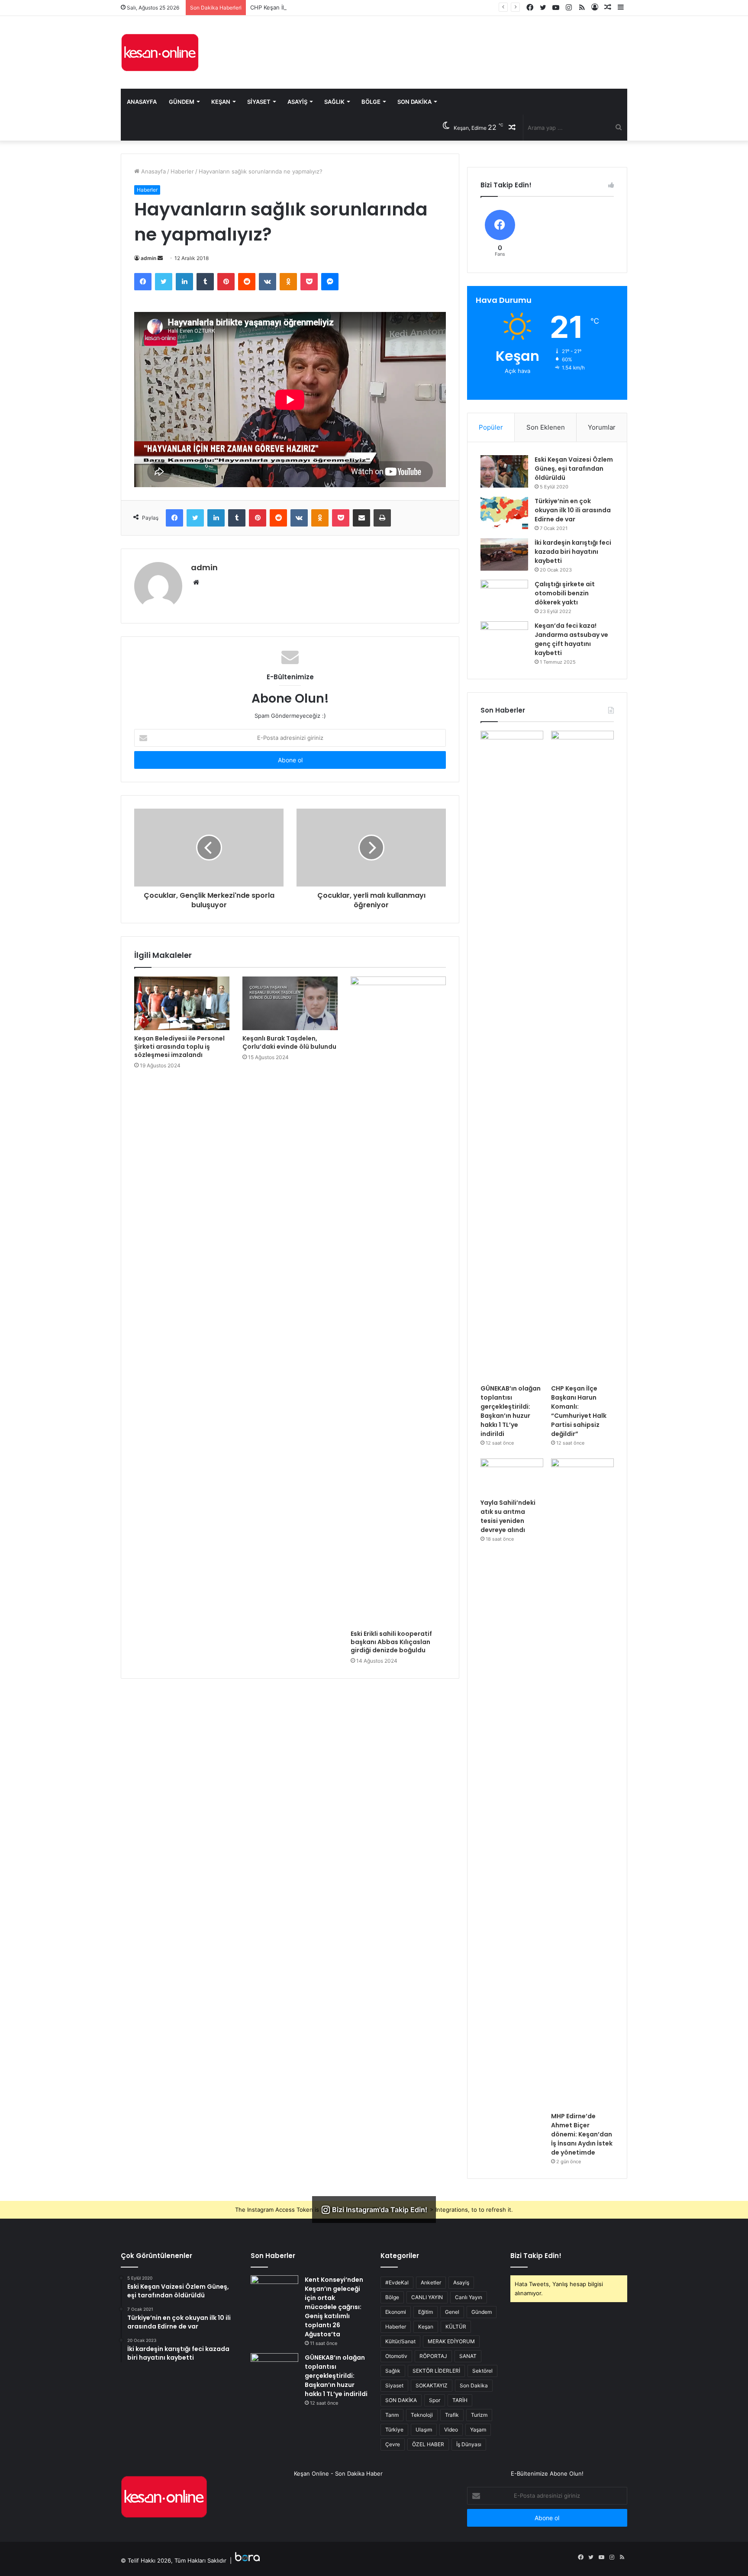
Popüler (491, 427)
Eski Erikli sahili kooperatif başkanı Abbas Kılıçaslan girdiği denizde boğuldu (391, 1642)
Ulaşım (424, 2430)
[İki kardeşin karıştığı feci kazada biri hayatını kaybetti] (504, 554)
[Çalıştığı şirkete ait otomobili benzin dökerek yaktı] (504, 596)
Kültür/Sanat (400, 2341)
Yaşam (478, 2430)
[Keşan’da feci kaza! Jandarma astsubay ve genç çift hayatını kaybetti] (504, 638)
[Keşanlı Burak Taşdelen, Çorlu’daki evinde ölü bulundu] (290, 1003)
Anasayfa (142, 102)
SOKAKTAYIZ (432, 2385)
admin (148, 258)
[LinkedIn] (184, 282)
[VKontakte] (268, 282)
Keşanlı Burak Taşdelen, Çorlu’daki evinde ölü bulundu (289, 1042)
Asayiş (297, 102)
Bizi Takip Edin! (536, 2256)
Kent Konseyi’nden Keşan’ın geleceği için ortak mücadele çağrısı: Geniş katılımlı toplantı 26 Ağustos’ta (334, 2307)
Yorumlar (602, 427)
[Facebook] (143, 282)
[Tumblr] (205, 282)
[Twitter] (164, 282)
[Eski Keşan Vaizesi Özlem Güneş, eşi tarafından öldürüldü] (504, 471)
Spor (435, 2400)
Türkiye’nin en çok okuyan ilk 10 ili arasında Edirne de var (573, 510)
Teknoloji (422, 2415)
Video (451, 2430)
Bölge (371, 102)
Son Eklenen (546, 427)
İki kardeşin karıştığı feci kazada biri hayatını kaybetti (573, 552)
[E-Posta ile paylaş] (361, 518)
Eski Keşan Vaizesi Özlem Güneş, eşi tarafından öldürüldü (574, 469)
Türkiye (394, 2430)
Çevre (393, 2444)
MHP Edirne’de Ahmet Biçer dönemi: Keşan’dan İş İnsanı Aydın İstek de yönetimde (582, 2134)
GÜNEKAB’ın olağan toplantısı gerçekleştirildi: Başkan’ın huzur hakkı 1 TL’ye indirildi (511, 1411)
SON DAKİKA (401, 2400)
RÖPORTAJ (433, 2356)
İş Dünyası (469, 2444)
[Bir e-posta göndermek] (160, 258)
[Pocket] (309, 282)
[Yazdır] (382, 518)
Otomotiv (396, 2356)
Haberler (182, 171)
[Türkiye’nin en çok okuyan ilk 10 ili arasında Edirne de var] (504, 513)
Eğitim (426, 2312)
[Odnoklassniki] (288, 282)
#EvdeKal (397, 2282)
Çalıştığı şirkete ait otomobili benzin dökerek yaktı (565, 593)
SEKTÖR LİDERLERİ (436, 2371)
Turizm (479, 2415)
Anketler (431, 2282)
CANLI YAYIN (427, 2297)
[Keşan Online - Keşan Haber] (160, 52)
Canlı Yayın (469, 2297)
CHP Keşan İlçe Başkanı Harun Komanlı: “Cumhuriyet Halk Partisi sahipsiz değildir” (359, 7)
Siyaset (259, 102)
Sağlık (334, 102)
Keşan (221, 102)
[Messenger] (330, 282)
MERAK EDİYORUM (451, 2341)
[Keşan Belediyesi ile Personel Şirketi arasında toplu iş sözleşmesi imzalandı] (182, 1003)
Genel (452, 2312)
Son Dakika (414, 102)
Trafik (452, 2415)
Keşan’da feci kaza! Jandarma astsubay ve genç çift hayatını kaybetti (571, 639)
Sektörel (482, 2371)
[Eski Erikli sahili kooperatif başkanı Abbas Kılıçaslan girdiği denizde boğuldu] (398, 1301)
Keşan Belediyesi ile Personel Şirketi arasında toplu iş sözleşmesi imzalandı (179, 1047)
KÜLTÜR (456, 2327)
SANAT (468, 2356)
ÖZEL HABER (428, 2444)
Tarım (392, 2415)
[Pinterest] (226, 282)
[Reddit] (247, 282)
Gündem (182, 102)
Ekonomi (396, 2312)
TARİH (460, 2400)
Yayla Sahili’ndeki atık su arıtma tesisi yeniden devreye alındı (508, 1516)
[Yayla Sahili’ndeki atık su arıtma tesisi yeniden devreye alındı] (512, 1476)
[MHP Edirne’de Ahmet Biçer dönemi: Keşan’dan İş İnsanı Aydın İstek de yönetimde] (582, 1783)
